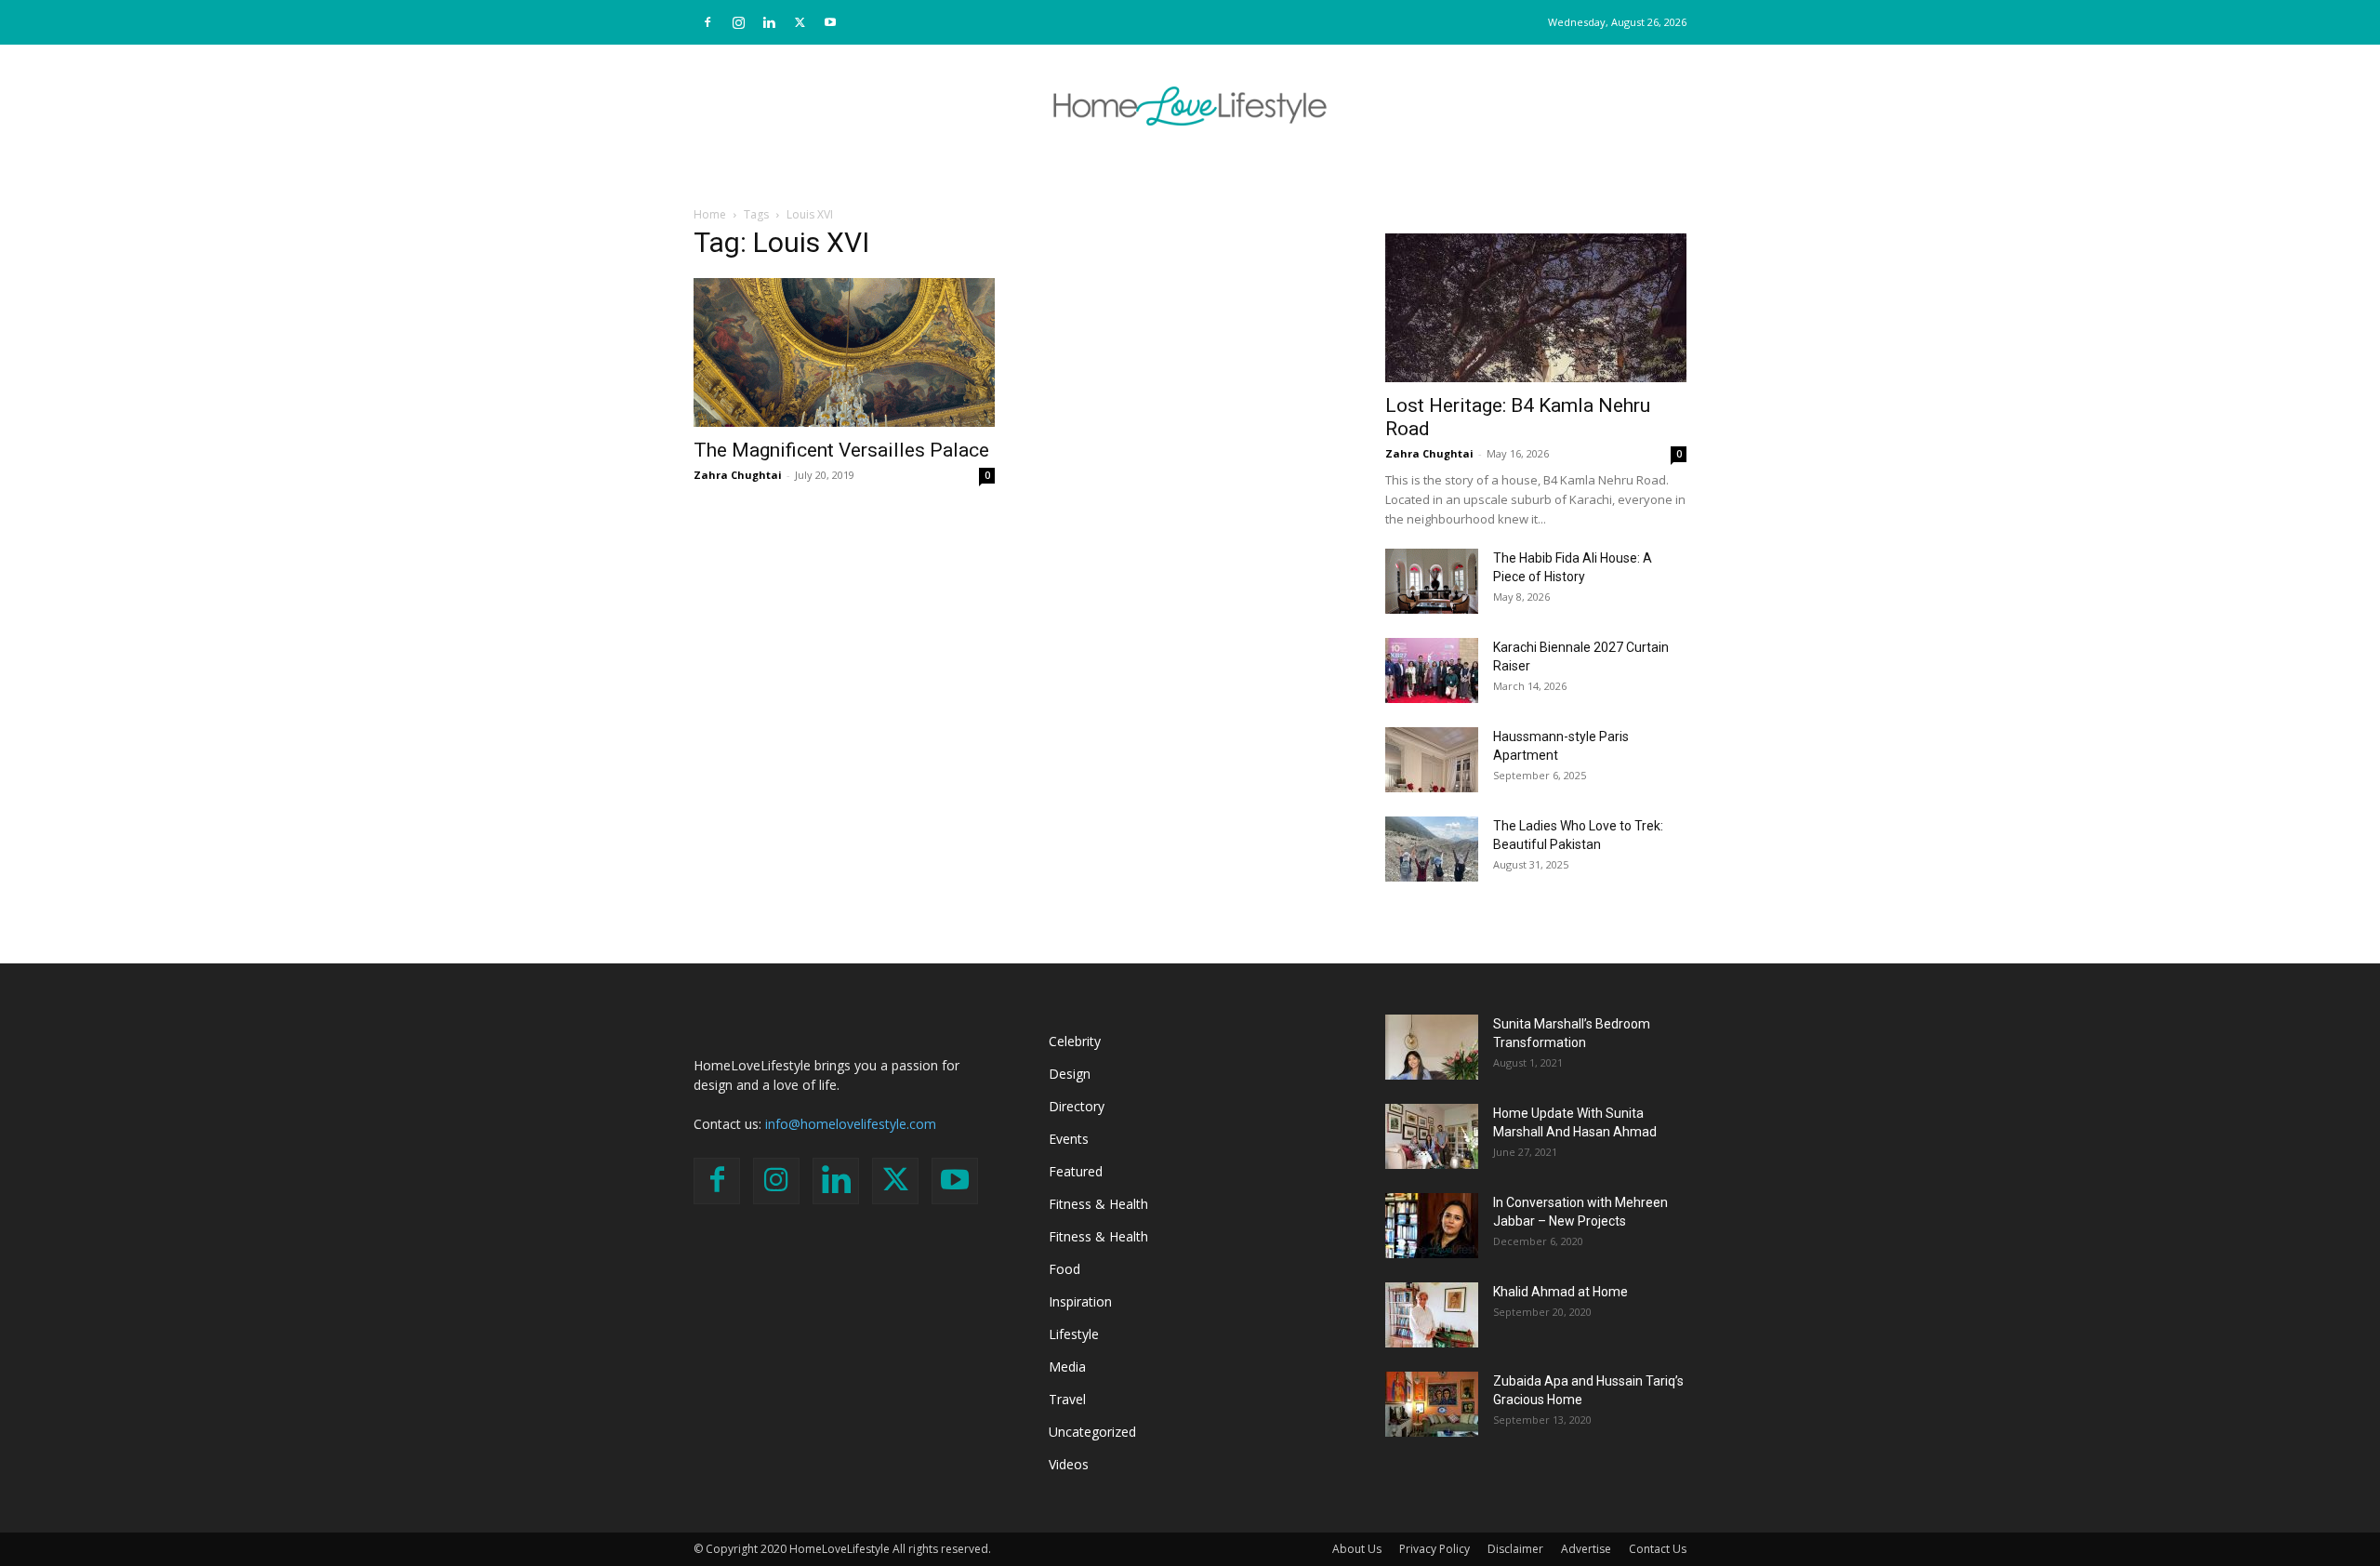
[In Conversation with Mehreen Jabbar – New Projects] (1432, 1226)
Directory (1077, 1106)
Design (1070, 1074)
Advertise (1586, 1549)
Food (1064, 1269)
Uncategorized (1092, 1432)
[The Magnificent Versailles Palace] (844, 352)
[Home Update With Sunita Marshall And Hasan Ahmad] (1432, 1136)
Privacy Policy (1435, 1549)
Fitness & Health (1098, 1204)
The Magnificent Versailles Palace (841, 450)
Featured (1076, 1171)
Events (1069, 1139)
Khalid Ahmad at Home (1560, 1292)
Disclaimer (1515, 1549)
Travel (1067, 1399)
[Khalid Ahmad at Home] (1432, 1315)
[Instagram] (738, 22)
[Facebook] (707, 22)
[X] (800, 22)
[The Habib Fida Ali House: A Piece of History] (1432, 581)
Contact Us (1658, 1549)
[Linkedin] (769, 22)
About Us (1357, 1549)
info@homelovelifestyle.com (851, 1124)
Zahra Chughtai (738, 475)
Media (1067, 1367)
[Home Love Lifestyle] (1190, 106)
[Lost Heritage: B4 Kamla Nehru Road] (1536, 308)
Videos (1069, 1464)
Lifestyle (1074, 1334)
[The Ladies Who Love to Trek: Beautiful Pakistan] (1432, 849)
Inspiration (1080, 1301)
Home (710, 214)
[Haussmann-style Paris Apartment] (1432, 760)
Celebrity (1075, 1041)
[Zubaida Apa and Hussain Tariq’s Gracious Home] (1432, 1404)
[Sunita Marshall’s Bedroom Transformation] (1432, 1047)
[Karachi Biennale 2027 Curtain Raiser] (1432, 670)
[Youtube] (830, 22)
